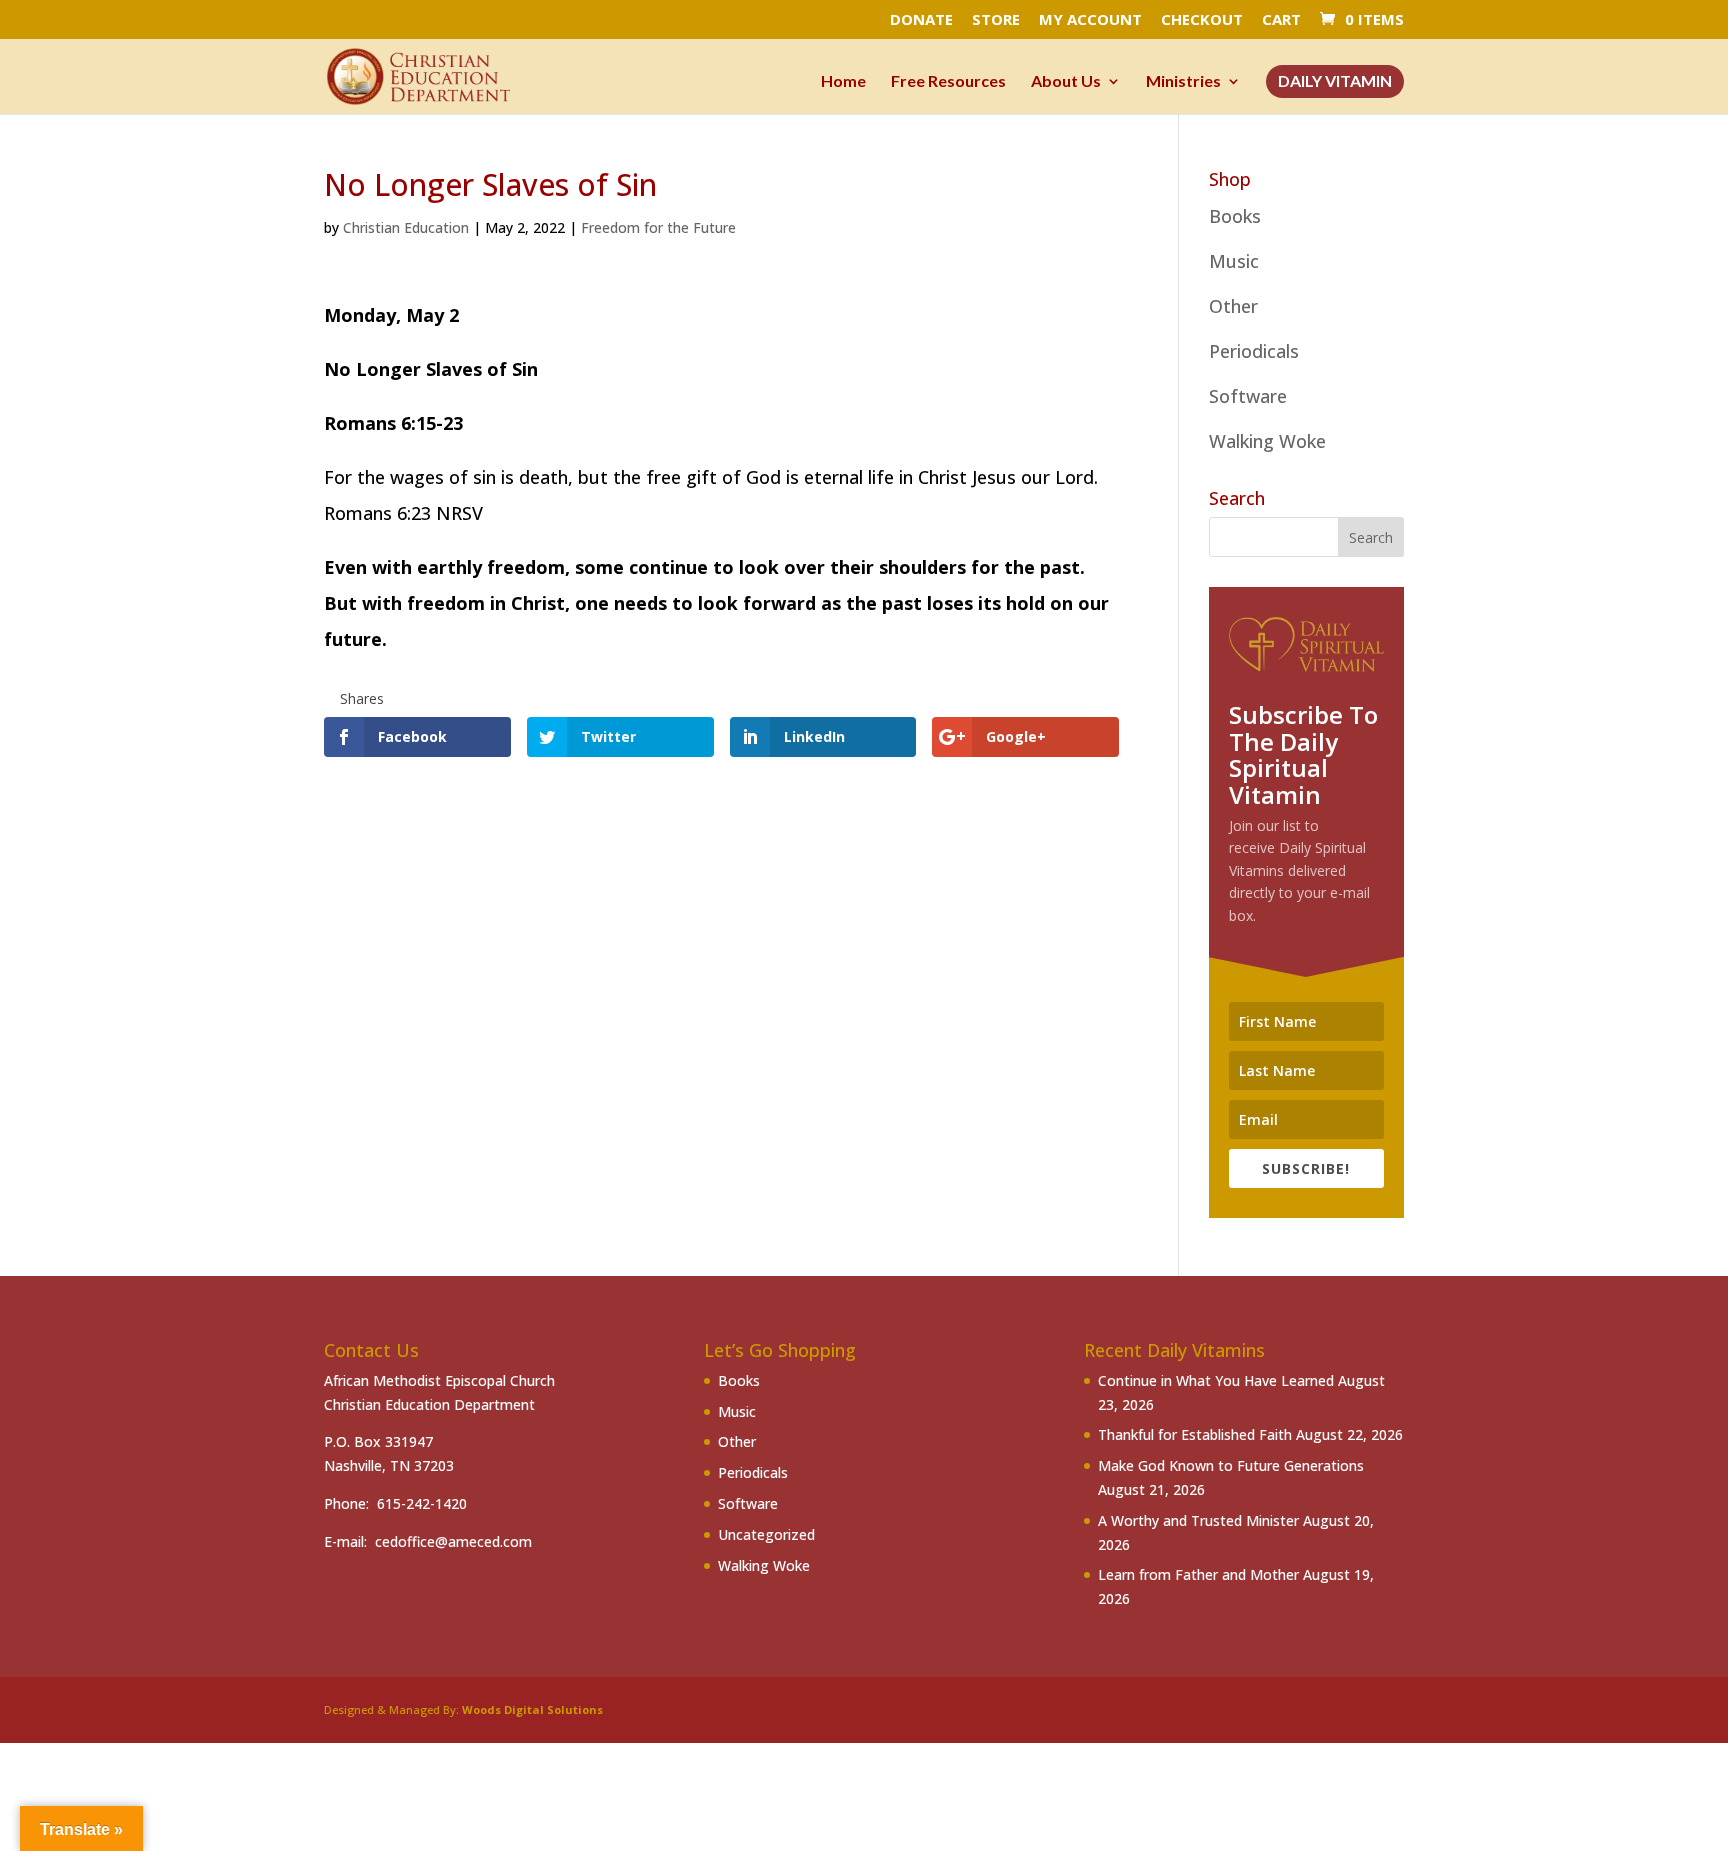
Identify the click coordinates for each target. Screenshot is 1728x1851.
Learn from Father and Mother (1198, 1574)
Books (1235, 216)
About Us (1066, 82)
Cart (1281, 20)
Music (1234, 261)
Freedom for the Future (658, 227)
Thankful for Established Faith (1195, 1434)
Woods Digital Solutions (532, 1709)
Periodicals (1254, 351)
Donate (921, 20)
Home (843, 82)
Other (1233, 306)
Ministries (1183, 82)
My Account (1090, 20)
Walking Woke (1267, 441)
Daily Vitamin (1335, 82)
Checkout (1202, 20)
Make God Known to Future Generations (1231, 1465)
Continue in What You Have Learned (1216, 1380)
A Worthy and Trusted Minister (1198, 1520)
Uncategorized (766, 1534)
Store (996, 20)
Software (1248, 396)
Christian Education (406, 227)
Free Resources (948, 82)
